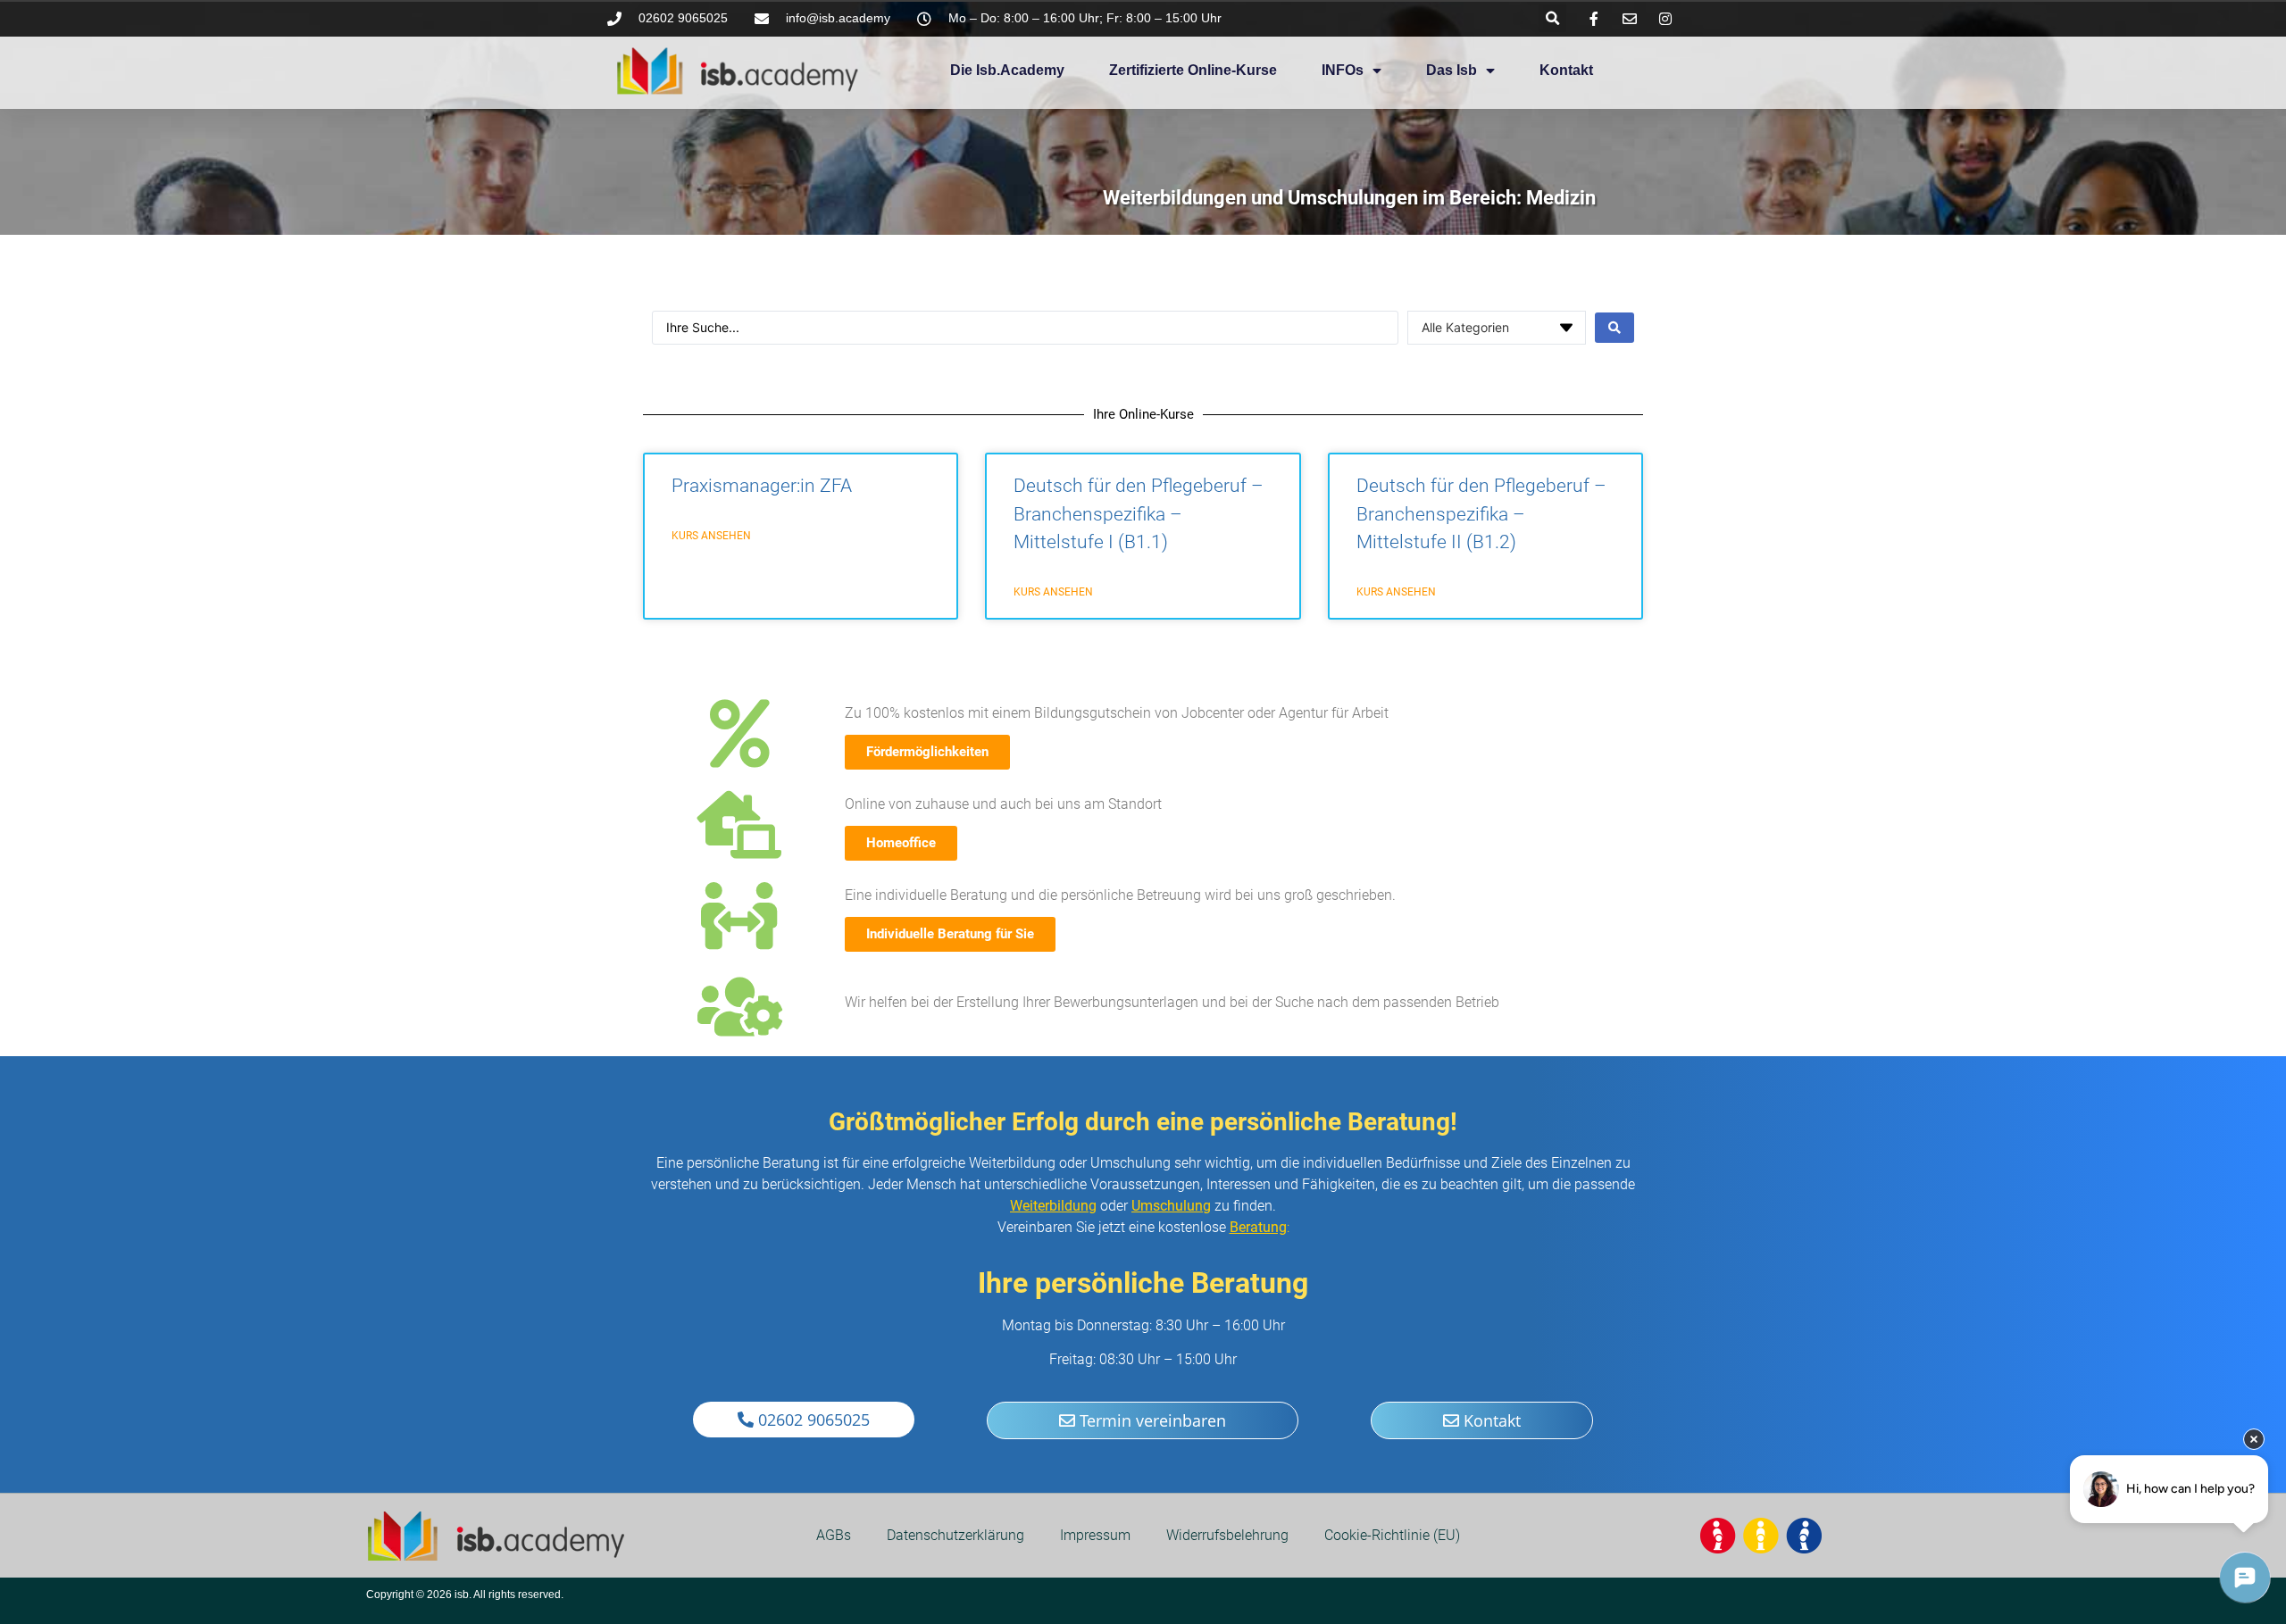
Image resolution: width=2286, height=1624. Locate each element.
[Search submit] (1614, 328)
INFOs (1343, 70)
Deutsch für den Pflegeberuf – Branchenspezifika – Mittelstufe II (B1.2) (1481, 514)
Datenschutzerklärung (955, 1535)
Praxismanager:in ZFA (762, 486)
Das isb (1452, 70)
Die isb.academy (1007, 70)
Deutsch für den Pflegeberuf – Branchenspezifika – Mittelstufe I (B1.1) (1139, 514)
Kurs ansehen (711, 536)
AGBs (834, 1535)
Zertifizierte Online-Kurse (1193, 70)
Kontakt (1566, 70)
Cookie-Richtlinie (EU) (1392, 1535)
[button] (1552, 18)
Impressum (1095, 1535)
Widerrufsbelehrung (1227, 1535)
